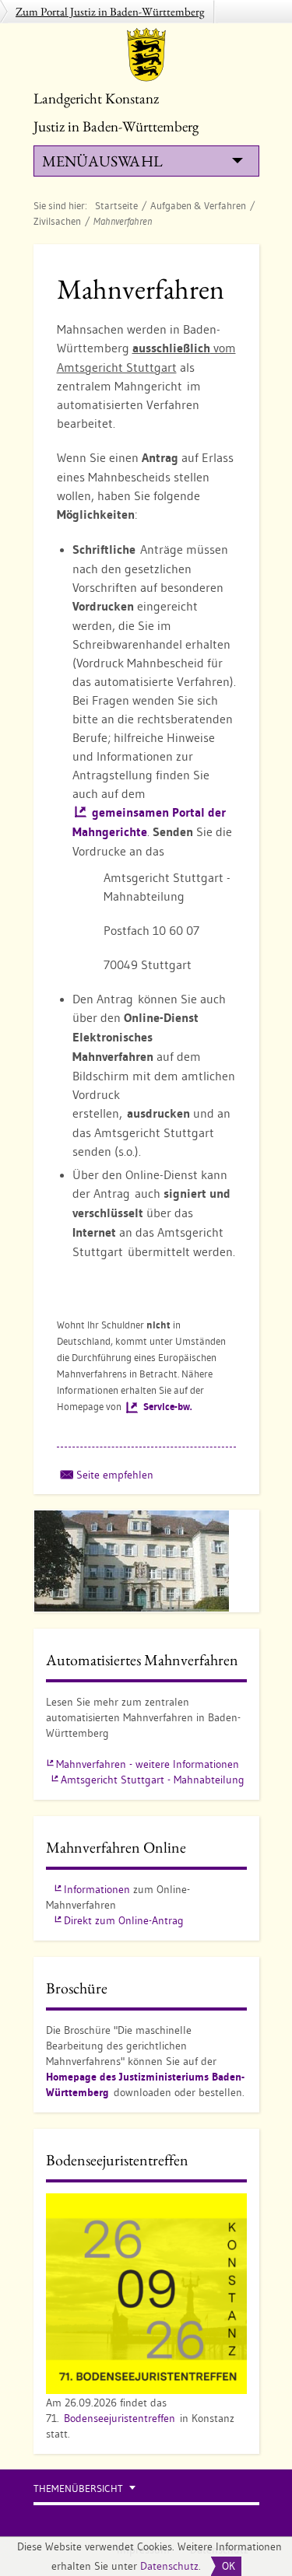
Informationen (97, 1889)
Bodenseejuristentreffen (120, 2418)
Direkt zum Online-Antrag (124, 1920)
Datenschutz (169, 2566)
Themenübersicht (78, 2488)
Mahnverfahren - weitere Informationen (148, 1764)
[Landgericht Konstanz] (146, 54)
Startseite (116, 205)
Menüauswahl (102, 161)
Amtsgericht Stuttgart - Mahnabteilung (153, 1780)
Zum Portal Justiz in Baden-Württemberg (110, 11)
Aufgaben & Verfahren (198, 205)
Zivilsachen (57, 221)
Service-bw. (167, 1407)
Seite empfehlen (115, 1475)
